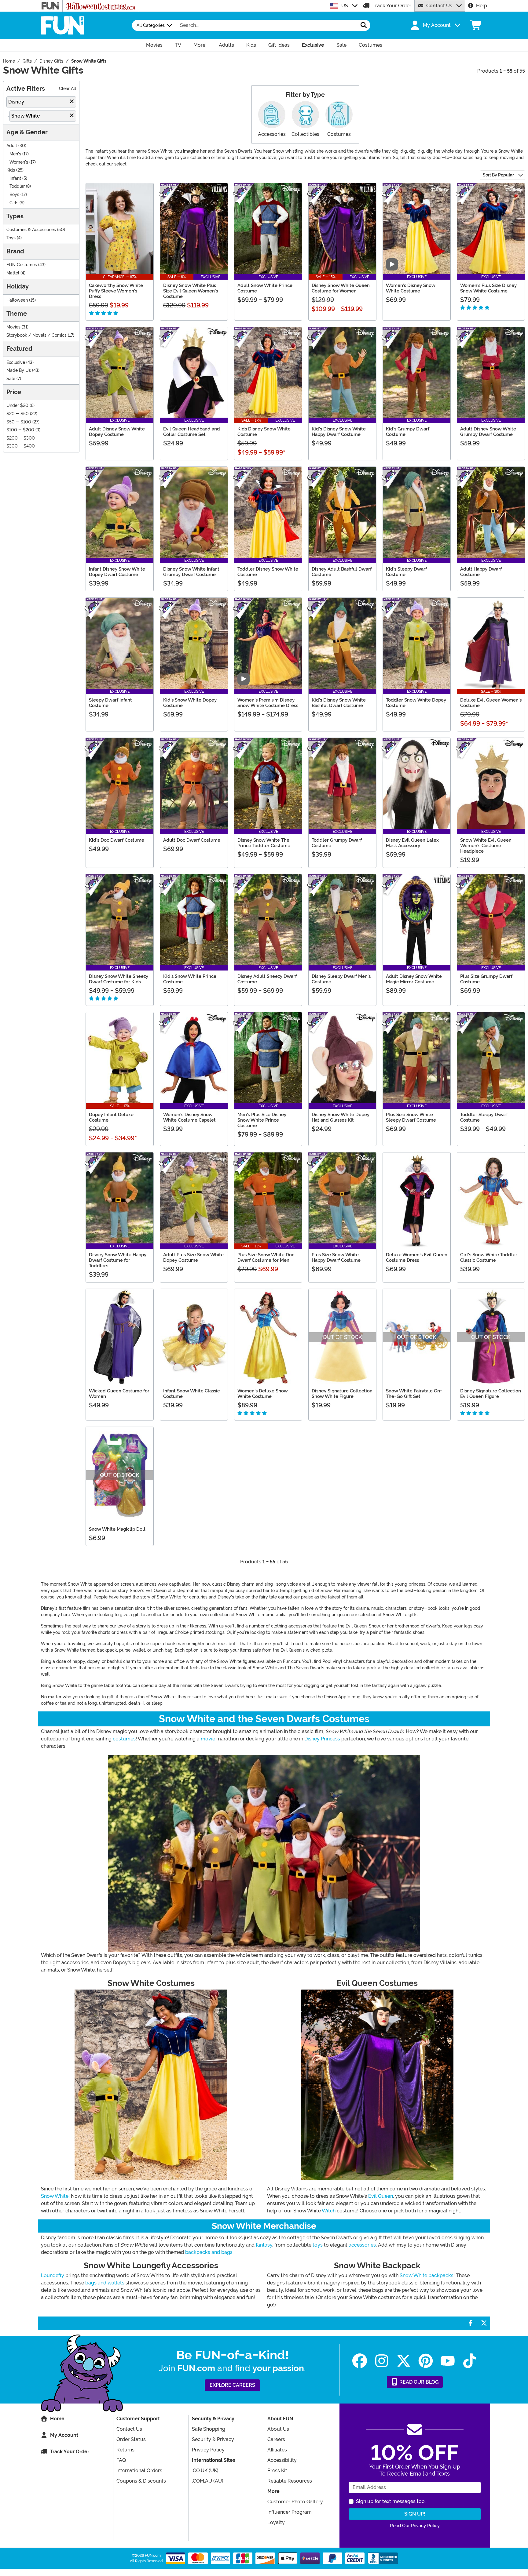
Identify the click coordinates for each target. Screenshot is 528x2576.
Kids (11, 170)
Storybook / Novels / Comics (37, 335)
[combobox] (267, 25)
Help (482, 6)
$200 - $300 (21, 438)
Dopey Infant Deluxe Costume (111, 1117)
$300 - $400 (21, 446)
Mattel (13, 273)
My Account (64, 2435)
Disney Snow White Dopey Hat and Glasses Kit (341, 1117)
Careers (276, 2439)
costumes (124, 1739)
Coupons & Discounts (141, 2481)
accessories (362, 2245)
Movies (13, 327)
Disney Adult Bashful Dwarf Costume (342, 572)
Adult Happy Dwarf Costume (481, 572)
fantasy (264, 2245)
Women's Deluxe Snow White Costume (263, 1394)
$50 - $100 (19, 422)
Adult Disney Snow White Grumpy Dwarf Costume (488, 432)
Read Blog (418, 2382)
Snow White (55, 2196)
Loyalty (276, 2522)
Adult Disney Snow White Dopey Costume (117, 432)
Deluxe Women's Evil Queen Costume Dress (417, 1257)
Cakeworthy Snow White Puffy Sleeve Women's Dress (116, 291)
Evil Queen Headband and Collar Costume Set (192, 432)
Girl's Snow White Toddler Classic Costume (489, 1257)
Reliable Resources (290, 2481)
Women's (19, 162)
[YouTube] (448, 2361)
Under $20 (17, 406)
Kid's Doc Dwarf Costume (117, 840)
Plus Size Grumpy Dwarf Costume (486, 979)
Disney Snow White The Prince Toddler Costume (264, 843)
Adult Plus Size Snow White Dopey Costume (193, 1257)
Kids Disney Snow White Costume (264, 432)
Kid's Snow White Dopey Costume (190, 703)
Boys (14, 195)
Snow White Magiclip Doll (117, 1529)
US (345, 6)
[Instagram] (382, 2361)
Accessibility (282, 2460)
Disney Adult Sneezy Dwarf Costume (267, 979)
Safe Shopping (209, 2429)
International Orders (139, 2471)
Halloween (17, 300)
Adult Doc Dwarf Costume (192, 840)
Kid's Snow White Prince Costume (190, 979)
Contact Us (439, 6)
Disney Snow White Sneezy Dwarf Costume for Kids (119, 979)
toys (318, 2245)
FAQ (121, 2460)
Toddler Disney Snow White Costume (268, 572)
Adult (12, 146)
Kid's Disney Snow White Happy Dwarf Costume (339, 432)
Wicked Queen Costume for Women (119, 1394)
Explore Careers (232, 2385)
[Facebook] (360, 2361)
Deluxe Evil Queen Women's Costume (491, 703)
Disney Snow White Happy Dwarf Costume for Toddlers (118, 1260)
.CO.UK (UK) (205, 2471)
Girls (14, 203)
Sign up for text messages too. (391, 2501)
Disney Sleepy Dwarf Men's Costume (341, 979)
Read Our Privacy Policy (415, 2526)
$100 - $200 (20, 430)
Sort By (498, 175)
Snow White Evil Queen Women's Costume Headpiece (486, 846)
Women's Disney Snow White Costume (411, 288)
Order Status (131, 2439)
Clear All (68, 89)
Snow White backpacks (427, 2275)
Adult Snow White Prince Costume (265, 288)
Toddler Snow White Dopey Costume (416, 703)
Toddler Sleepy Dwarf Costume (484, 1117)
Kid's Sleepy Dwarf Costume (406, 572)
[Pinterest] (426, 2361)
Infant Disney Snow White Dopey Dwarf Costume (117, 572)
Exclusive (16, 363)
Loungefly (53, 2275)
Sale (11, 379)
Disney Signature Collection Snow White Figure (342, 1394)
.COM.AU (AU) (208, 2481)
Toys (11, 238)
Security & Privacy (213, 2439)
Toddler (17, 186)
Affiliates (277, 2450)
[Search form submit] (364, 25)
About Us (278, 2429)
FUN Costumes (22, 265)
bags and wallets (105, 2283)
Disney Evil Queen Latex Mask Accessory (412, 843)
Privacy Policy (208, 2450)
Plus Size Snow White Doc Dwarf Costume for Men (266, 1257)
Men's (15, 154)
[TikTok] (470, 2361)
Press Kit (277, 2471)
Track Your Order (392, 6)
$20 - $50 (18, 414)
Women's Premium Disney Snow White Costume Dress (268, 703)
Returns (125, 2450)
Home (57, 2419)
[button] (435, 25)
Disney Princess (322, 1739)
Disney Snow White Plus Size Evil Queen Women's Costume (191, 291)
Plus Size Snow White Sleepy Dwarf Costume (411, 1117)
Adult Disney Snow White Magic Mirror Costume (414, 979)
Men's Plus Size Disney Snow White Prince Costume (262, 1120)
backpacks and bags (209, 2252)
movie (208, 1739)
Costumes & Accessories (31, 230)
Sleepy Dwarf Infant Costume (110, 703)
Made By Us (19, 370)
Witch (329, 2211)
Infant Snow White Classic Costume (191, 1394)
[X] (404, 2361)
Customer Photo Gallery (295, 2502)
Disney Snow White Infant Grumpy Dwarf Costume (191, 572)
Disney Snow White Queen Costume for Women (341, 288)
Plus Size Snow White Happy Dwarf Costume (336, 1257)
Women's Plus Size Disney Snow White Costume (488, 288)
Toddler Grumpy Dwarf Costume (337, 843)
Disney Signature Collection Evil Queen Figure (491, 1394)
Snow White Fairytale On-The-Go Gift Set (414, 1394)
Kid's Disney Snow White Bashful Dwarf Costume (339, 703)
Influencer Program (290, 2512)
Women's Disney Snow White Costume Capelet (189, 1117)
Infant (15, 178)
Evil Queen (381, 2196)
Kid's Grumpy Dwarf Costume (408, 432)
